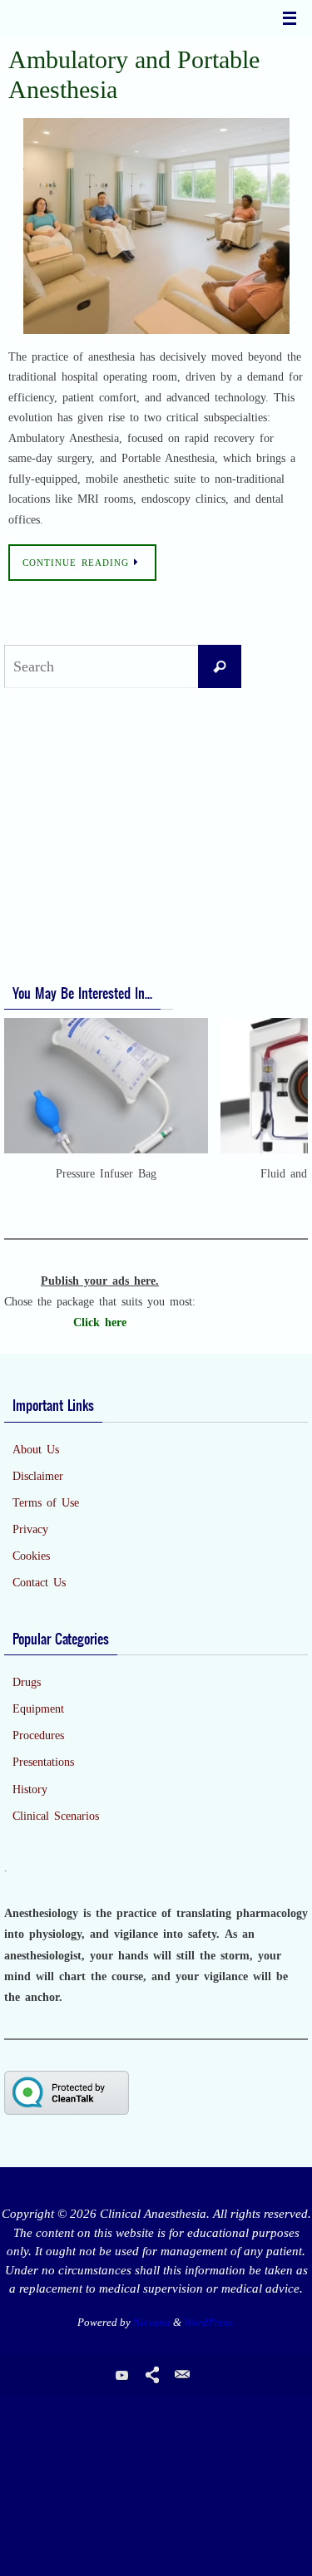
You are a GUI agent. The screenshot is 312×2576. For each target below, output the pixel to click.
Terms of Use (46, 1503)
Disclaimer (38, 1476)
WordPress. (209, 2322)
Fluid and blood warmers (74, 783)
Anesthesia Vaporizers (64, 863)
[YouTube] (122, 2375)
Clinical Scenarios (56, 1816)
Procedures (38, 1735)
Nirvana (152, 2322)
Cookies (31, 1556)
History (30, 1789)
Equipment (38, 1709)
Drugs (27, 1682)
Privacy (30, 1529)
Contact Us (39, 1583)
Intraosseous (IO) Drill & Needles (96, 836)
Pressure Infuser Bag (63, 756)
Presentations (43, 1762)
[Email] (182, 2375)
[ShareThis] (152, 2375)
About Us (36, 1450)
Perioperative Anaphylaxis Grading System (116, 938)
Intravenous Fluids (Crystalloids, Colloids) (115, 810)
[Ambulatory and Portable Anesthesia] (156, 226)
